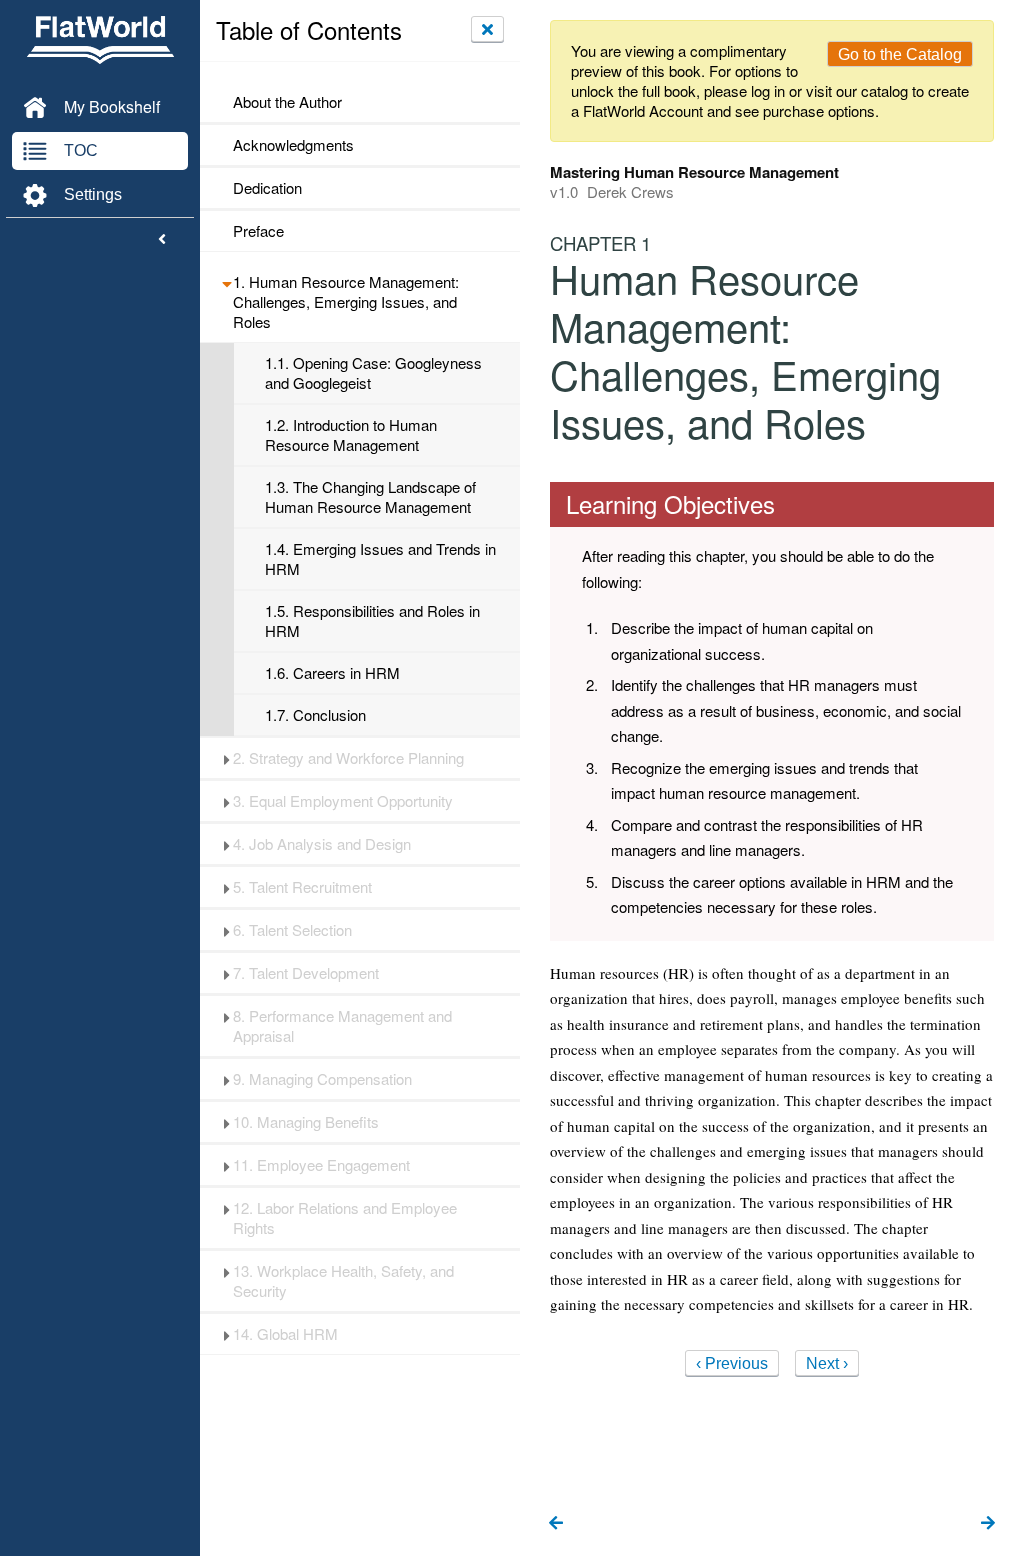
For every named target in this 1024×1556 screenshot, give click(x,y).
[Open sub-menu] (226, 282)
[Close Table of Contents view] (487, 29)
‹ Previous (732, 1363)
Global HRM (285, 1334)
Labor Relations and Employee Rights (345, 1218)
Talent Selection (292, 930)
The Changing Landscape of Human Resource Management (370, 497)
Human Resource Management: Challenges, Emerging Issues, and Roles (346, 302)
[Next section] (988, 1524)
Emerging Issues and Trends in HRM (380, 559)
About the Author (287, 102)
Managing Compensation (322, 1079)
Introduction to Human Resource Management (351, 435)
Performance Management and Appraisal (342, 1026)
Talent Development (306, 973)
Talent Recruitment (302, 887)
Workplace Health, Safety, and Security (343, 1281)
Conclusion (315, 715)
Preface (258, 231)
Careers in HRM (332, 673)
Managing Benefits (306, 1122)
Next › (827, 1363)
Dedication (267, 188)
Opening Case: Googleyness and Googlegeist (373, 373)
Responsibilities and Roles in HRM (372, 621)
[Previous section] (556, 1524)
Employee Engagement (321, 1165)
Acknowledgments (293, 145)
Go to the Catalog (900, 54)
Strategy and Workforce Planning (348, 758)
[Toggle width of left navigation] (162, 240)
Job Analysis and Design (322, 844)
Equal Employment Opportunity (343, 801)
